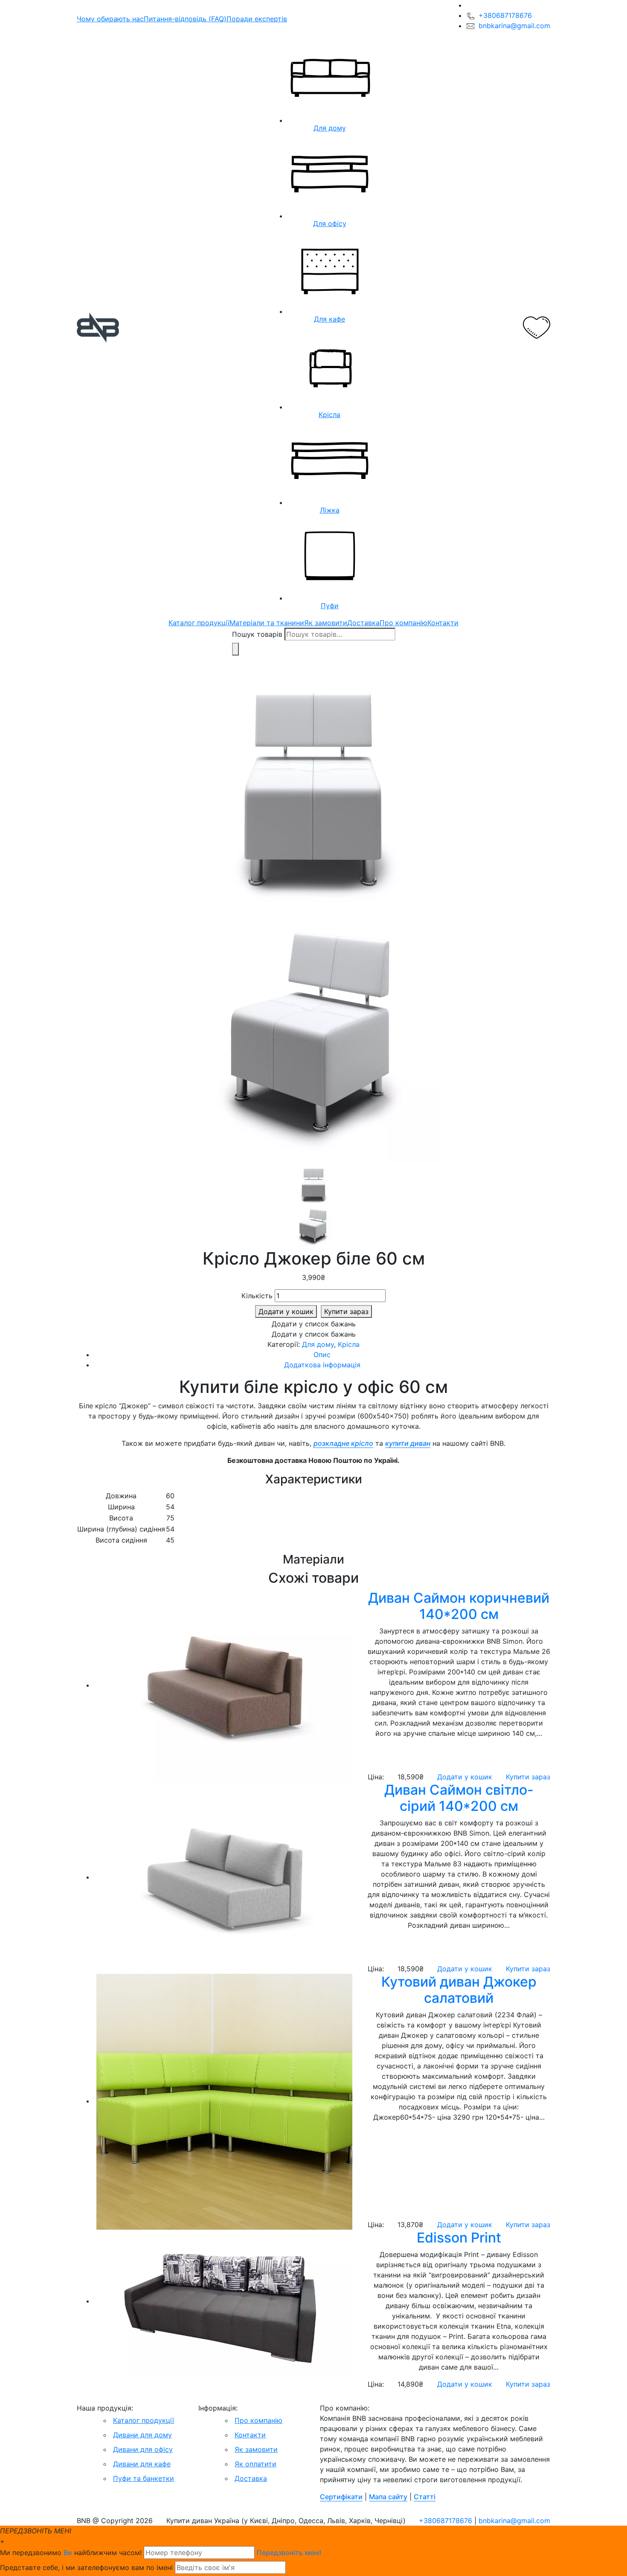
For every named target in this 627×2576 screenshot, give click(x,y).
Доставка (363, 623)
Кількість (257, 1296)
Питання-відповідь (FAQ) (185, 19)
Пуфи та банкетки (144, 2478)
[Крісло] (313, 787)
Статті (425, 2497)
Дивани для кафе (142, 2464)
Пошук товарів (257, 634)
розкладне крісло (343, 1443)
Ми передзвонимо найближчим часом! (71, 2553)
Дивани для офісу (143, 2449)
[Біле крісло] (313, 1037)
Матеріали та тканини (267, 623)
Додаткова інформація (322, 1365)
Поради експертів (257, 19)
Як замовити (326, 623)
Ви (68, 2553)
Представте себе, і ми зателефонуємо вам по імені (86, 2567)
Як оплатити (255, 2464)
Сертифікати (341, 2497)
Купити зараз (346, 1311)
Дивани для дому (142, 2435)
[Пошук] (235, 649)
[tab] (322, 1355)
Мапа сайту (388, 2497)
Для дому (318, 1344)
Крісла (349, 1344)
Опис (322, 1355)
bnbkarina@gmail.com (514, 26)
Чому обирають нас (110, 19)
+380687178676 (505, 15)
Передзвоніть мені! (289, 2553)
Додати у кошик (286, 1311)
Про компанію (403, 623)
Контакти (443, 623)
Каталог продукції (199, 623)
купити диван (408, 1443)
